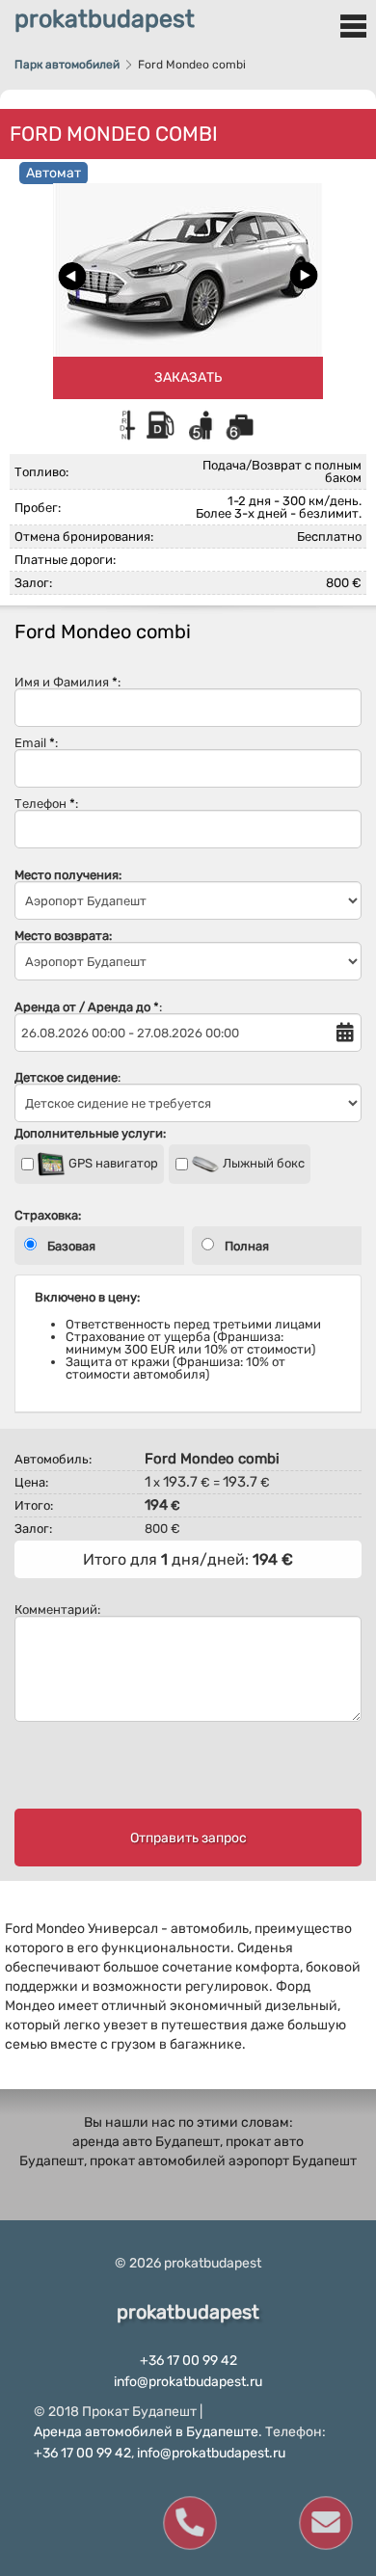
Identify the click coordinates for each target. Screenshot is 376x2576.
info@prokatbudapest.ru (188, 2382)
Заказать (188, 377)
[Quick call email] (325, 2523)
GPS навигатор (112, 1163)
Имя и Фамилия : (67, 683)
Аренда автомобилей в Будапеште (146, 2432)
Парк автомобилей (67, 65)
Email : (36, 743)
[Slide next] (304, 276)
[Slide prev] (72, 276)
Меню (353, 26)
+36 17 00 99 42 (188, 2361)
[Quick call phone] (190, 2523)
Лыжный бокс (262, 1163)
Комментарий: (57, 1610)
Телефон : (46, 804)
